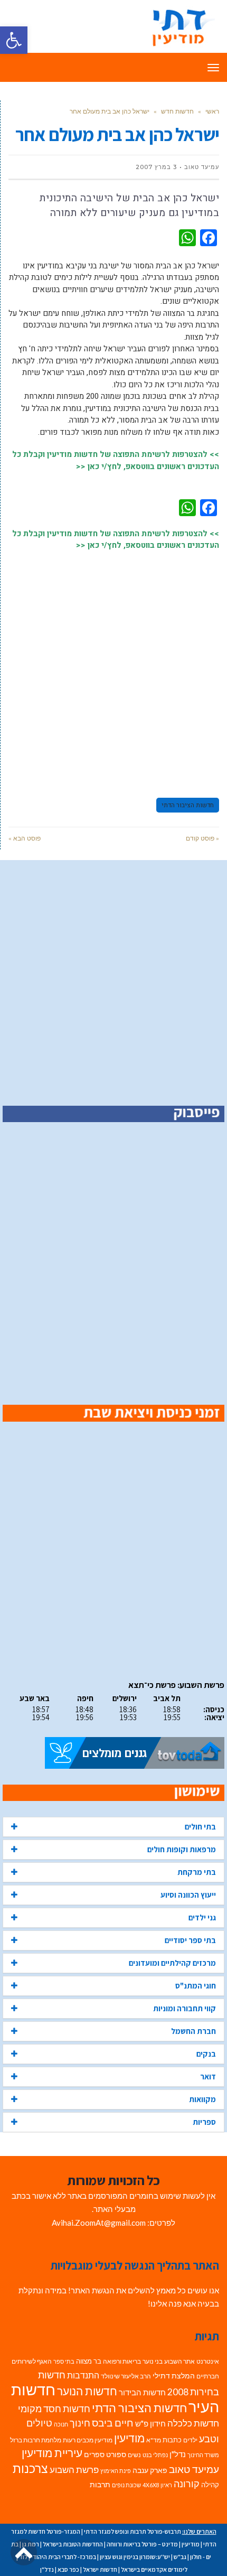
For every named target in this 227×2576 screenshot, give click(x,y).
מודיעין (129, 2438)
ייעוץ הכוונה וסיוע (188, 1895)
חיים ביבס (113, 2423)
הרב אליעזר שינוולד (126, 2376)
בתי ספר (64, 2361)
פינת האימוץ (116, 2471)
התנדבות (83, 2375)
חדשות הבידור (142, 2392)
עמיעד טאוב (194, 2469)
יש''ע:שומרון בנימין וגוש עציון (135, 2557)
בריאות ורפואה (122, 2361)
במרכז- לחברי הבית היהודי (64, 2557)
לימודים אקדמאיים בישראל (154, 2569)
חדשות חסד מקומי (54, 2409)
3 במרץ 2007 (156, 167)
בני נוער (153, 2361)
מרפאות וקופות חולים (182, 1849)
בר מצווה (89, 2361)
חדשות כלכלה (193, 2423)
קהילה (210, 2485)
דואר (208, 2076)
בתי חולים (200, 1827)
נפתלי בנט (155, 2455)
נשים (134, 2455)
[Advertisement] (113, 669)
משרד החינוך (203, 2455)
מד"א (154, 2440)
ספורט (116, 2454)
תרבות (100, 2485)
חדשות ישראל (100, 2569)
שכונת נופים (126, 2485)
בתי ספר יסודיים (190, 1940)
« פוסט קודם (202, 838)
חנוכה (61, 2424)
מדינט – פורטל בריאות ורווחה (142, 2544)
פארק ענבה (150, 2470)
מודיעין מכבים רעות (88, 2440)
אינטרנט (208, 2361)
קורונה (187, 2484)
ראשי (212, 111)
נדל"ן (178, 2454)
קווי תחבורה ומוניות (185, 2008)
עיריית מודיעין (52, 2453)
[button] (14, 40)
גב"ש (180, 2557)
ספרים (94, 2454)
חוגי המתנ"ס (196, 1986)
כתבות (172, 2440)
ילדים (190, 2440)
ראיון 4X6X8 (157, 2485)
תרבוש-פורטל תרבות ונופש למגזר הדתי (133, 2531)
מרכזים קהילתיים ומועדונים (172, 1963)
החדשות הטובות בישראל (73, 2544)
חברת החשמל (193, 2031)
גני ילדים (202, 1917)
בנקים (206, 2054)
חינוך (80, 2423)
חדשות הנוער (87, 2391)
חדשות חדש (177, 111)
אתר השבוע (179, 2361)
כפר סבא (68, 2569)
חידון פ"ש (150, 2423)
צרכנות (30, 2468)
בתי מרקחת (197, 1872)
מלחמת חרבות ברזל (36, 2440)
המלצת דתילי (174, 2376)
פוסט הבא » (25, 838)
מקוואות (202, 2099)
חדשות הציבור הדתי (188, 805)
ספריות (204, 2122)
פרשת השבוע (74, 2470)
